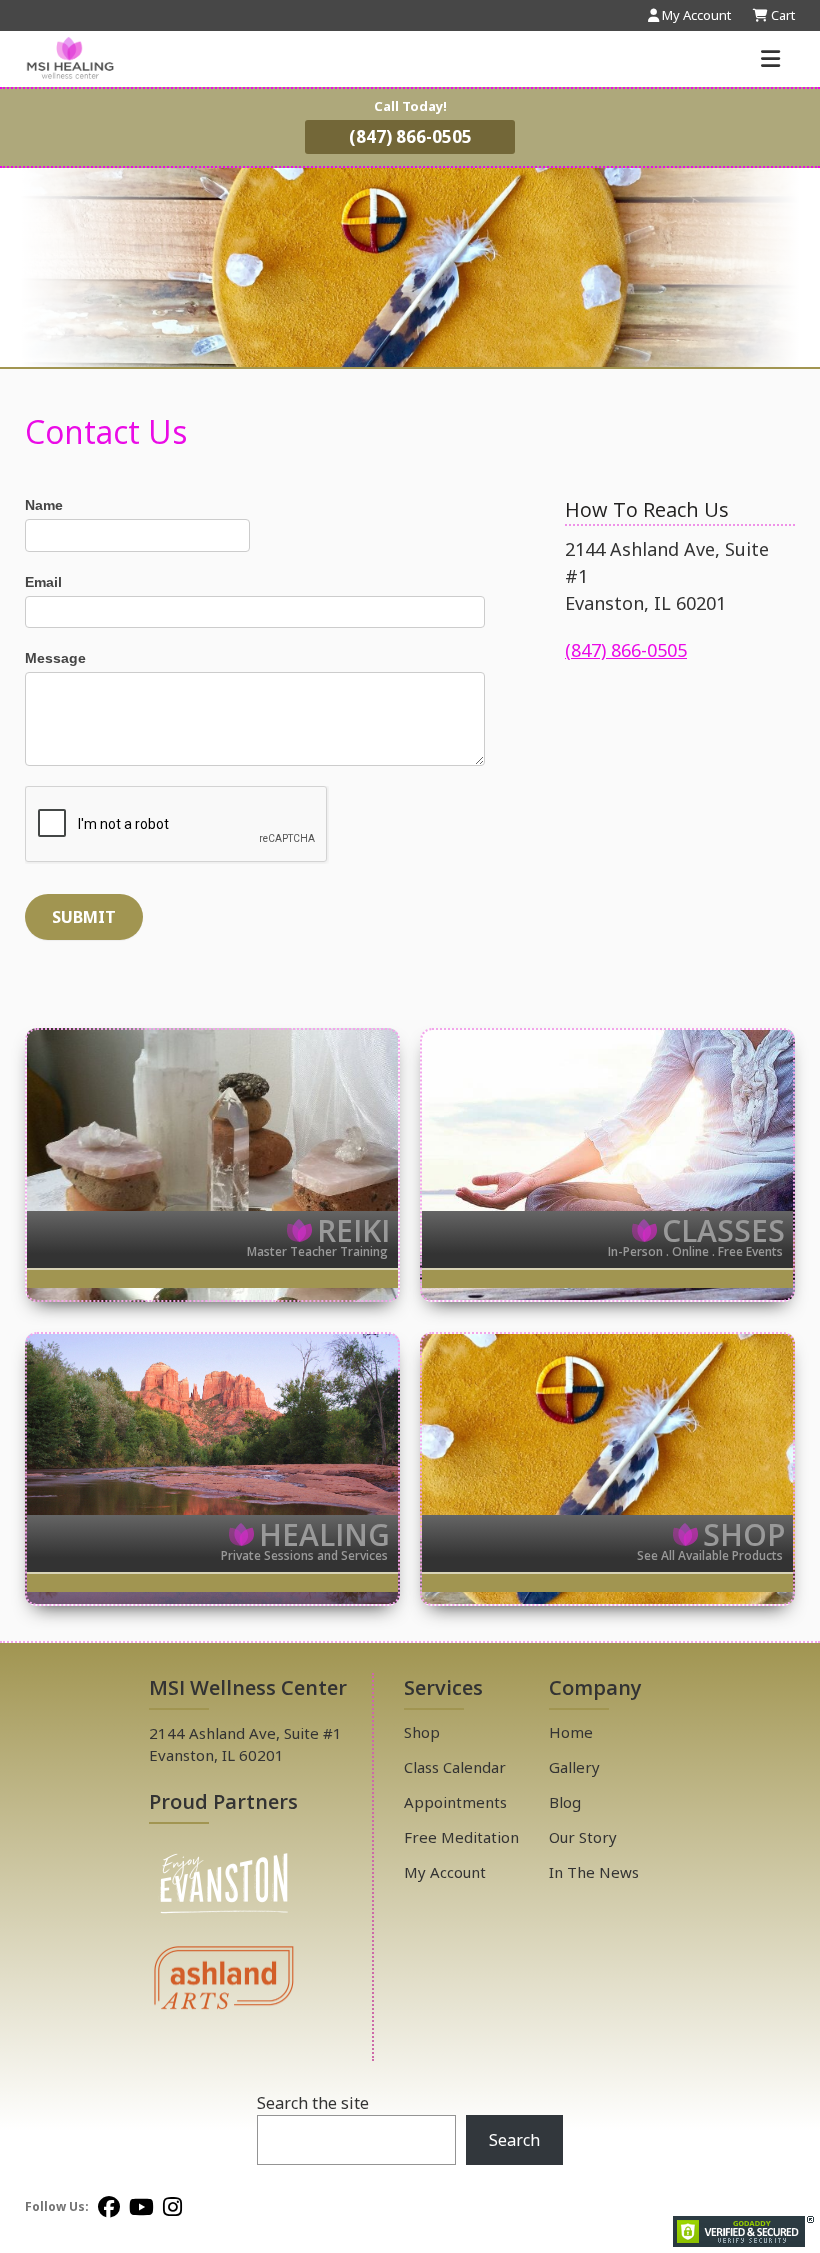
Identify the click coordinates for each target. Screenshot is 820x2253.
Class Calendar (455, 1767)
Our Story (583, 1837)
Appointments (455, 1802)
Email (43, 582)
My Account (445, 1872)
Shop (422, 1732)
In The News (594, 1872)
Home (571, 1732)
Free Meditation (461, 1837)
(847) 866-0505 (410, 136)
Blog (565, 1802)
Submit (84, 917)
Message (55, 658)
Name (44, 505)
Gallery (574, 1767)
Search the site (313, 2103)
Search (514, 2140)
